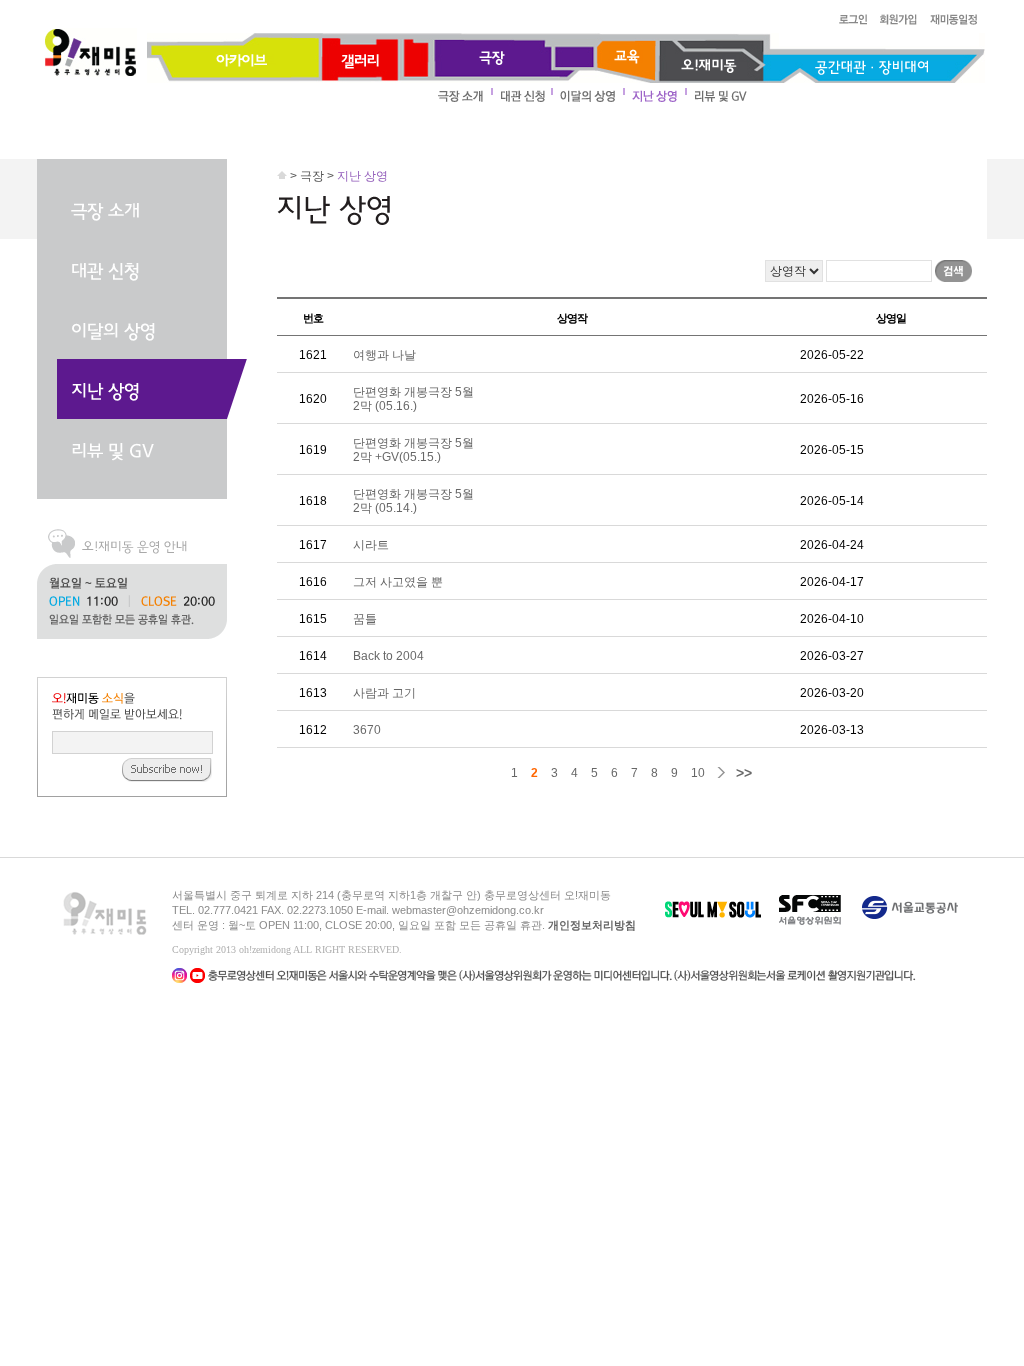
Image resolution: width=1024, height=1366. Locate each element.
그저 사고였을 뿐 (398, 582)
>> (744, 773)
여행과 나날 (384, 355)
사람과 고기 (384, 693)
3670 (367, 730)
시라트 (371, 545)
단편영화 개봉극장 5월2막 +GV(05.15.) (413, 450)
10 (698, 773)
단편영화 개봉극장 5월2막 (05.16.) (413, 399)
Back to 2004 (388, 656)
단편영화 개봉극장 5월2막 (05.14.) (413, 501)
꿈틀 (365, 619)
